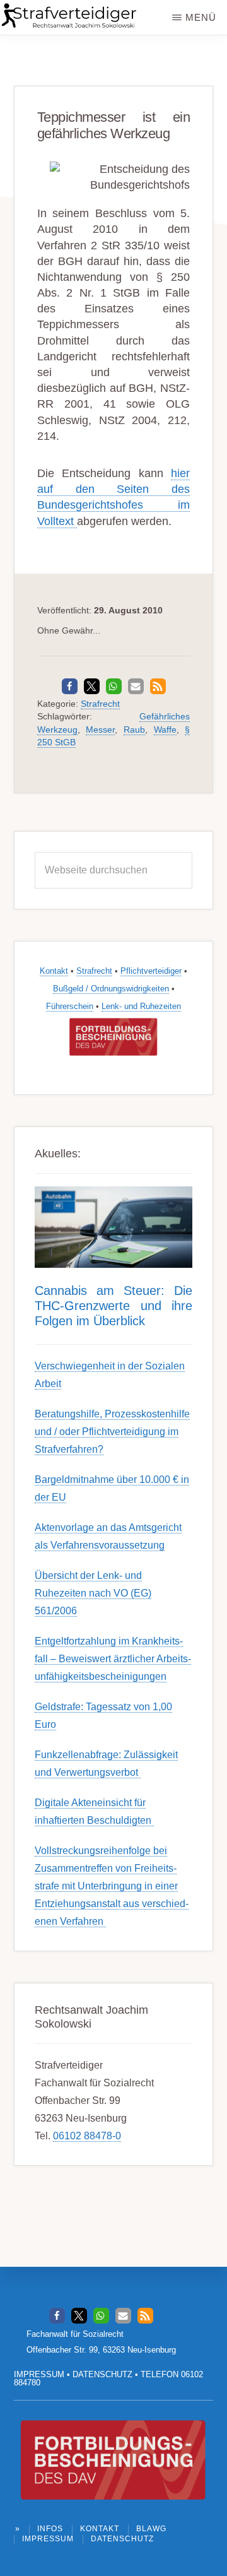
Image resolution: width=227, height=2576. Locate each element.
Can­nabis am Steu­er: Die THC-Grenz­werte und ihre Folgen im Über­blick (114, 1306)
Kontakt (54, 971)
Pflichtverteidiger (151, 971)
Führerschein (70, 1006)
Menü (201, 17)
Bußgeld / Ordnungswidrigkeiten (111, 989)
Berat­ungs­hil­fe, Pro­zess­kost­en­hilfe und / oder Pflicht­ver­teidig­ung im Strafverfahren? (112, 1432)
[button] (70, 686)
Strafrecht (100, 704)
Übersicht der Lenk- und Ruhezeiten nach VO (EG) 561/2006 (93, 1593)
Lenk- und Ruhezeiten (141, 1006)
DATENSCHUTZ (102, 2374)
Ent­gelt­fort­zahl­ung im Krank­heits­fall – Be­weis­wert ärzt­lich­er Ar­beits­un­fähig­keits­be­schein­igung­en (113, 1659)
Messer (100, 730)
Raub (134, 730)
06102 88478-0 (87, 2136)
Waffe (165, 730)
